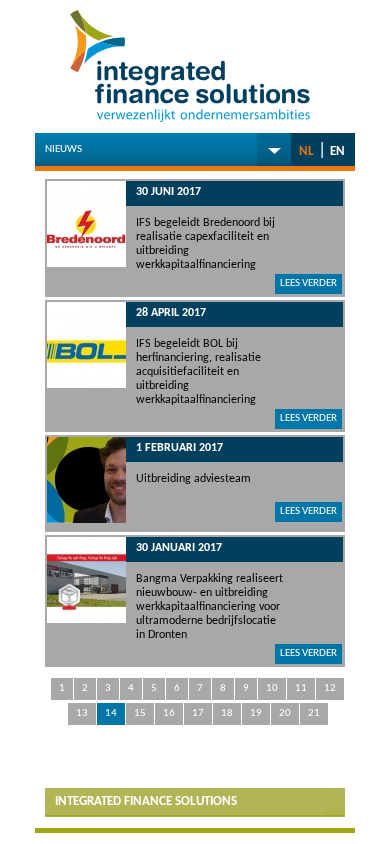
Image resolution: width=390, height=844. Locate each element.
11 (301, 688)
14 (111, 713)
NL (306, 151)
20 (285, 713)
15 (140, 713)
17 (198, 713)
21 (314, 713)
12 (330, 688)
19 (256, 713)
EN (337, 151)
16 (169, 713)
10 (272, 688)
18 (227, 713)
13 (82, 713)
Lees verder (308, 283)
